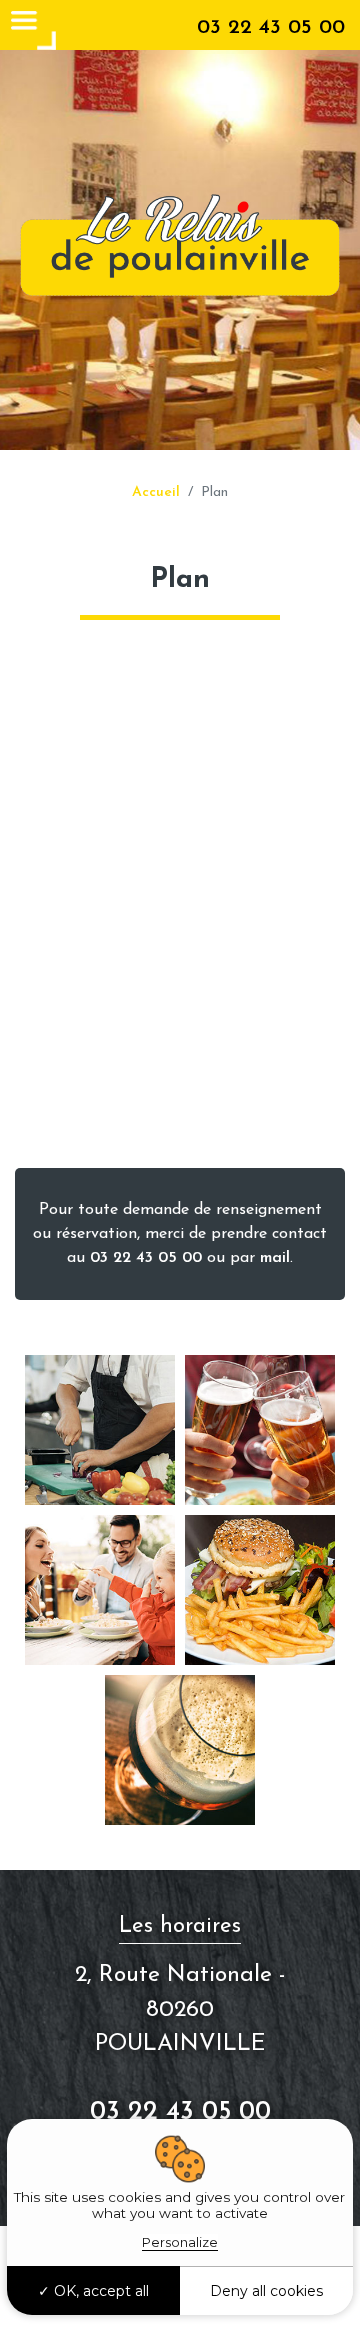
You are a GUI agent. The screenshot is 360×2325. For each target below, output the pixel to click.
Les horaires (180, 1926)
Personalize (180, 2242)
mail (275, 1258)
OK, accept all (99, 2291)
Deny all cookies (266, 2291)
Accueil (156, 492)
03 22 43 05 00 (271, 27)
